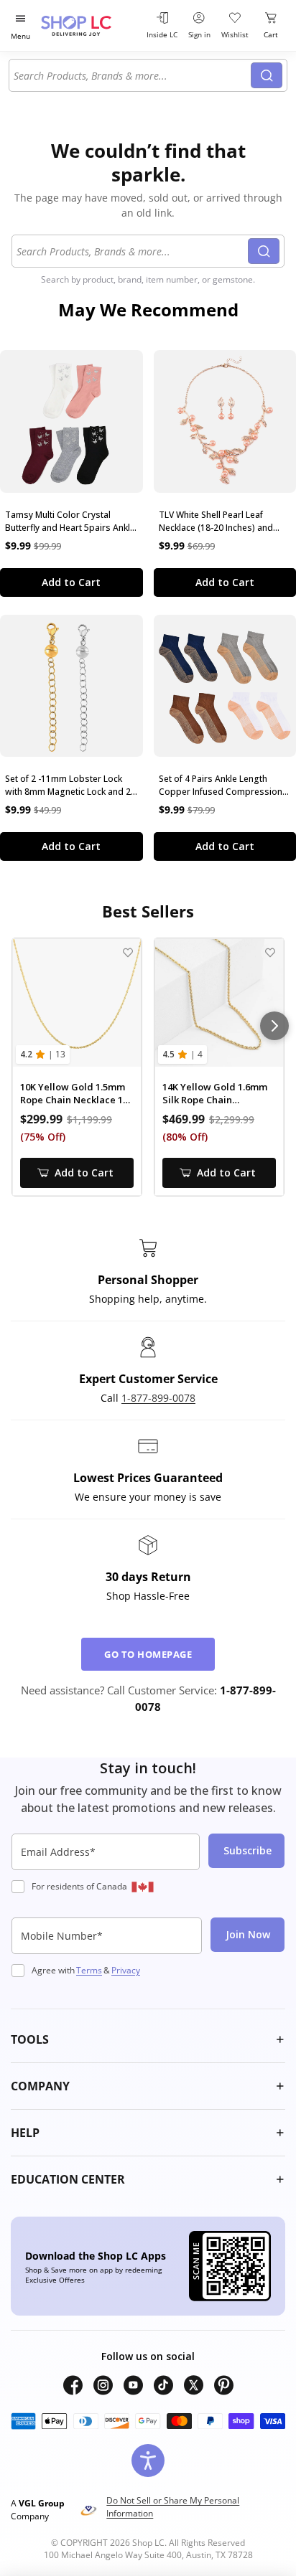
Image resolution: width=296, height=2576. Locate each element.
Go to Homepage (148, 1654)
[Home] (91, 25)
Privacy (126, 1970)
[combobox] (132, 75)
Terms (89, 1970)
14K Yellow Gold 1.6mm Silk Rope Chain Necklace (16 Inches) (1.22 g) (215, 1094)
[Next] (274, 1026)
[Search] (267, 75)
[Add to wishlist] (128, 952)
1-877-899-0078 (158, 1398)
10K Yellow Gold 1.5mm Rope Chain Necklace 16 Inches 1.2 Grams (74, 1094)
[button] (148, 2039)
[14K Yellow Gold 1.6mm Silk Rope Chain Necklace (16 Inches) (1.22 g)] (219, 1003)
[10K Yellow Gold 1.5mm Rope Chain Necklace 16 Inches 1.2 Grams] (77, 1003)
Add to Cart (71, 582)
